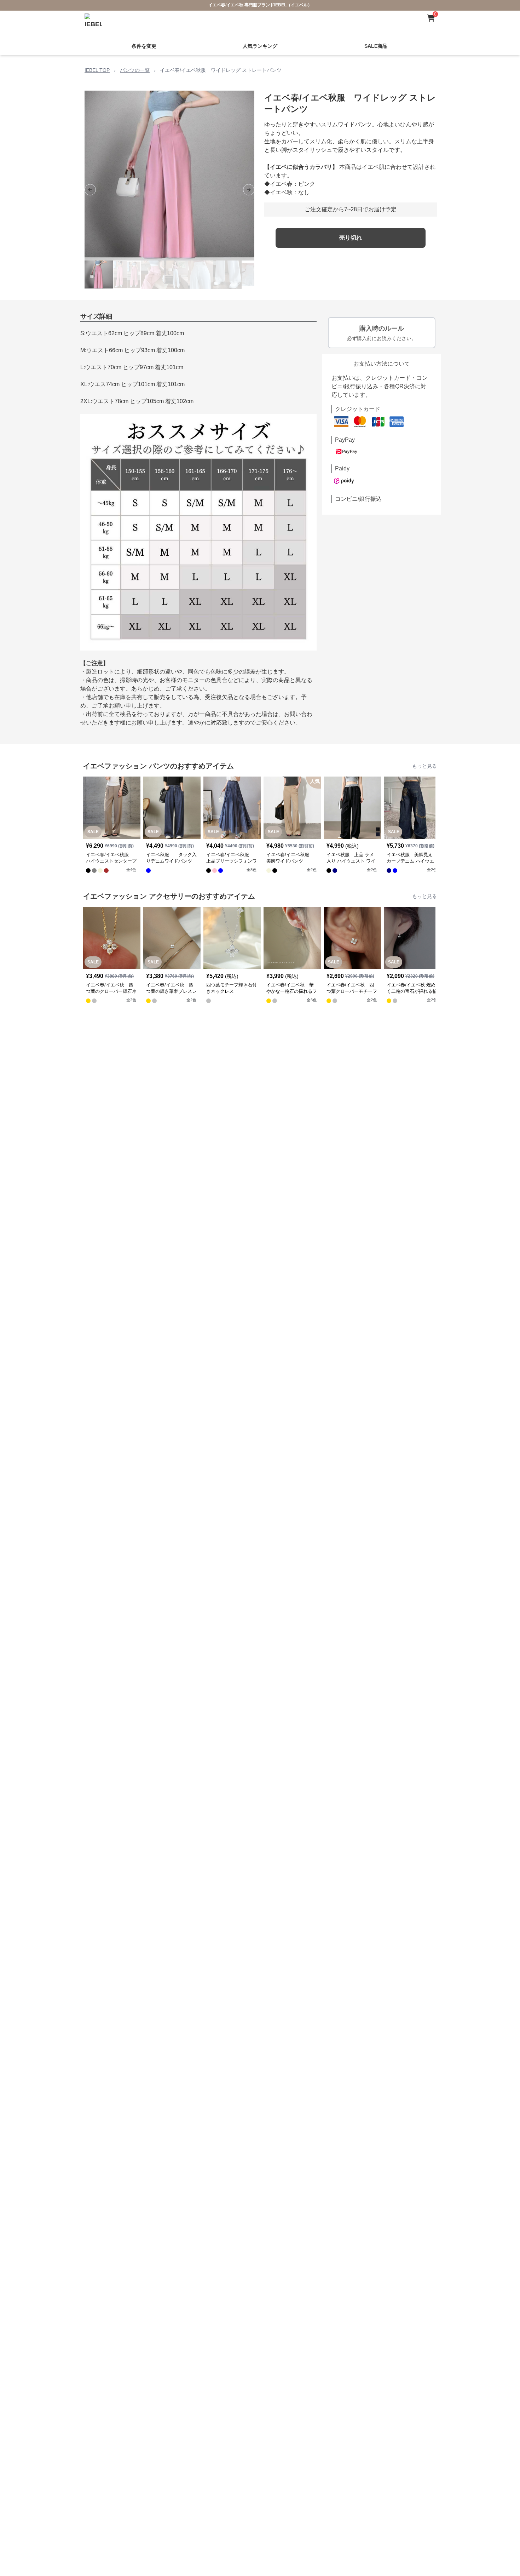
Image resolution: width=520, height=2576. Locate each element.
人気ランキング (260, 46)
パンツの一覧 (135, 70)
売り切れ (351, 238)
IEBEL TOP (97, 70)
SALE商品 (376, 46)
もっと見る (424, 766)
